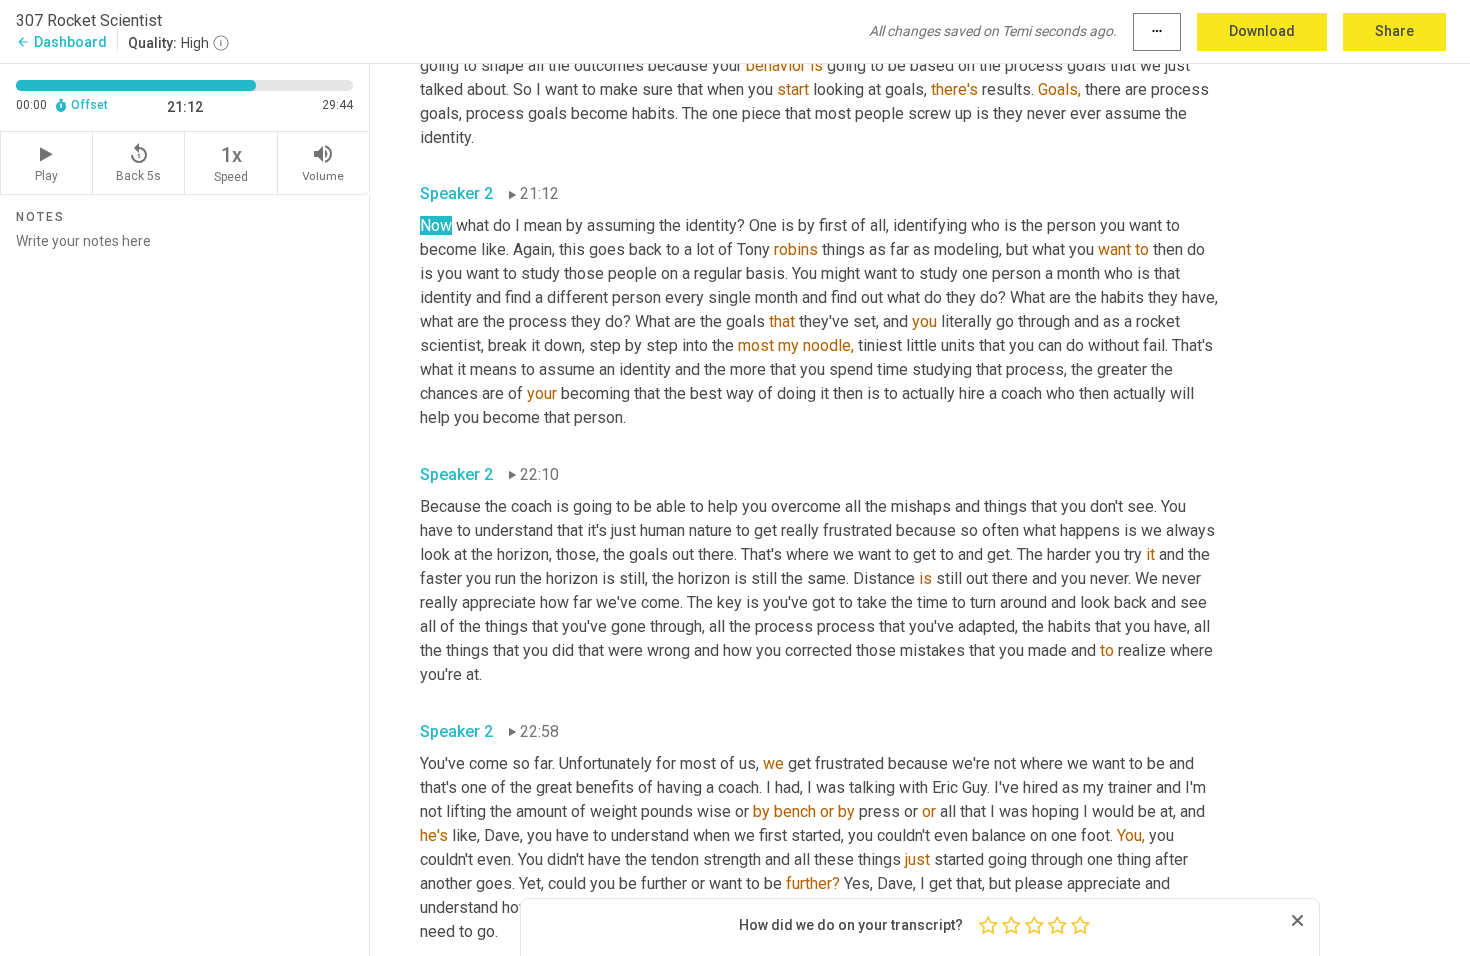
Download (1262, 31)
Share (1394, 31)
